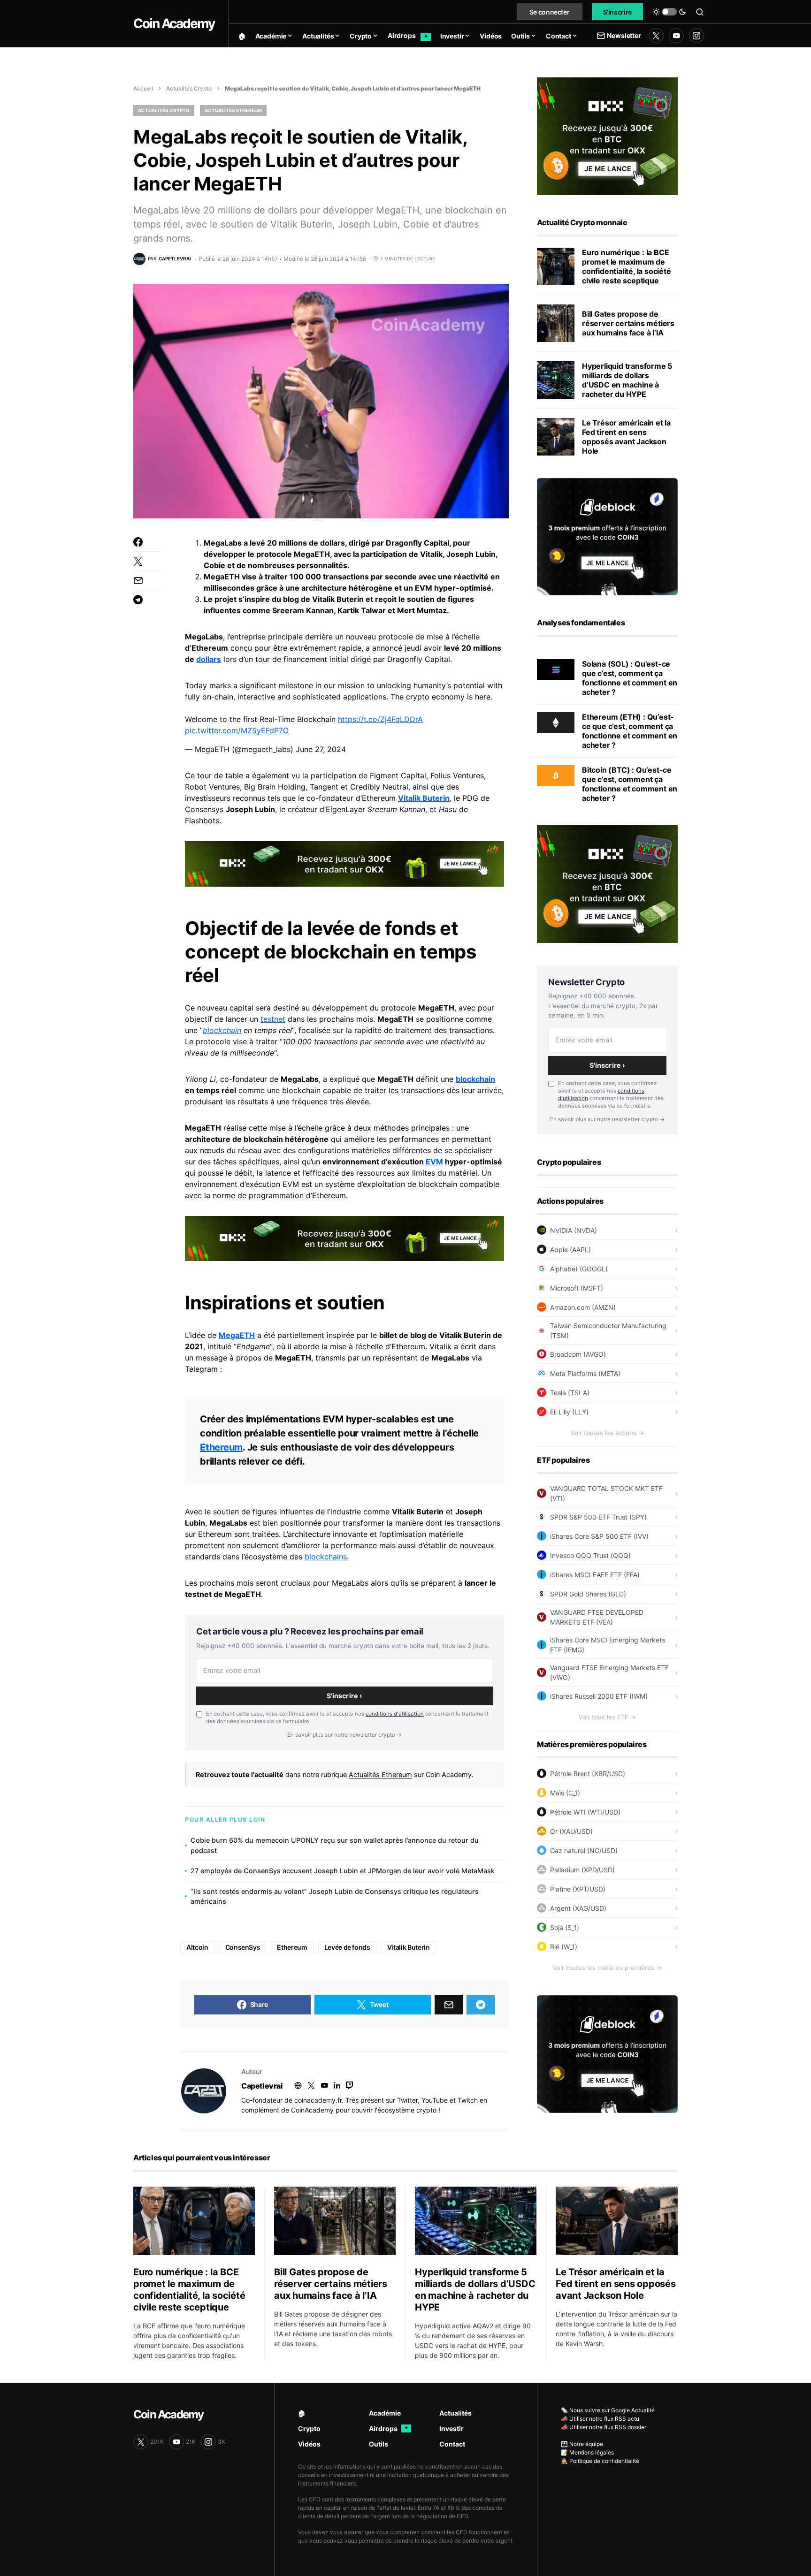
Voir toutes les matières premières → (607, 1968)
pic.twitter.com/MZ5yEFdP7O (237, 730)
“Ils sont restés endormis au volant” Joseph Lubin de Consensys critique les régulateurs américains (335, 1896)
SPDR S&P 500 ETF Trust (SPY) (598, 1517)
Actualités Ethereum (233, 110)
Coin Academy (174, 23)
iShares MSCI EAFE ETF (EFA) (595, 1575)
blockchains (326, 1557)
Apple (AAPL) (570, 1250)
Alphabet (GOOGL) (579, 1269)
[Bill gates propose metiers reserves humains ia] (556, 323)
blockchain (222, 1030)
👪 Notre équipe (582, 2444)
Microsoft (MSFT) (577, 1288)
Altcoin (197, 1947)
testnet (273, 1019)
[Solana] (556, 669)
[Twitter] (656, 36)
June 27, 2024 (321, 749)
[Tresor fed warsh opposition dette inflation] (556, 437)
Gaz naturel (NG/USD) (584, 1850)
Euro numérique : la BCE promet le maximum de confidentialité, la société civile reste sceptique (627, 266)
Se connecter (550, 12)
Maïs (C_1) (565, 1793)
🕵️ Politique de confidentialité (600, 2461)
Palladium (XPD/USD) (582, 1870)
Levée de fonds (347, 1947)
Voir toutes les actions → (607, 1433)
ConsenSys (243, 1947)
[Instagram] (696, 36)
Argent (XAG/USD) (578, 1908)
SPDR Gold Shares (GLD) (588, 1594)
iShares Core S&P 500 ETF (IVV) (599, 1536)
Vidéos (309, 2444)
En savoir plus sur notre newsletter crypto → (344, 1735)
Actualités (455, 2413)
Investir (451, 2428)
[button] (669, 12)
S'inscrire (618, 12)
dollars (209, 659)
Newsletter (624, 35)
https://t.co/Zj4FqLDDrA (380, 719)
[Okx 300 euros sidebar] (607, 136)
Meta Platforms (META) (585, 1373)
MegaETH (237, 1335)
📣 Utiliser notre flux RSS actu (600, 2419)
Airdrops (389, 2428)
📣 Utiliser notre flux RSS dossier (604, 2427)
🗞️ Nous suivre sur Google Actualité (608, 2410)
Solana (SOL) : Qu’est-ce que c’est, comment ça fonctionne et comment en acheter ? (630, 678)
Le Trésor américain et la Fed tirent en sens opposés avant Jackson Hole (626, 437)
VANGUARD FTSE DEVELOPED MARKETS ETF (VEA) (597, 1617)
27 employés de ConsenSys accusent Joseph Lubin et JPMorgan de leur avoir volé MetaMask (343, 1871)
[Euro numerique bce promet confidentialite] (556, 266)
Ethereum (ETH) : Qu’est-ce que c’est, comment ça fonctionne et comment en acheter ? (630, 731)
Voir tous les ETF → (607, 1717)
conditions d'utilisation (395, 1714)
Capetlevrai (262, 2086)
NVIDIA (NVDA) (574, 1230)
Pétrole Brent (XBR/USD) (588, 1774)
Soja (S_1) (565, 1927)
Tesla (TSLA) (570, 1393)
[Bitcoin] (556, 775)
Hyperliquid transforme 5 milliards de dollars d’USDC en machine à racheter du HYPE (627, 380)
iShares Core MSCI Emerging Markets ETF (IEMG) (608, 1645)
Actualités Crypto (189, 88)
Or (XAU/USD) (571, 1831)
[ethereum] (556, 722)
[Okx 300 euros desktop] (344, 863)
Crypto (309, 2428)
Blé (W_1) (564, 1947)
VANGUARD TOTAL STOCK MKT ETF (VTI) (606, 1493)
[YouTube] (676, 36)
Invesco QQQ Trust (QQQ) (590, 1555)
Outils (379, 2444)
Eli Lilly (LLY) (569, 1412)
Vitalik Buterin (424, 798)
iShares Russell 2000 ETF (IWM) (599, 1696)
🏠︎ (302, 2413)
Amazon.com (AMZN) (583, 1307)
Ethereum (221, 1447)
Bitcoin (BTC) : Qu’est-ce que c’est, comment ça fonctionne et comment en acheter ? (630, 784)
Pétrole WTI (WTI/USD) (585, 1812)
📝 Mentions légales (587, 2452)
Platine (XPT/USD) (578, 1889)
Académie (385, 2413)
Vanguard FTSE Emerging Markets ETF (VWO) (609, 1672)
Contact (452, 2444)
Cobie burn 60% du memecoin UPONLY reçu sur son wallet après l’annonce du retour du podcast (335, 1845)
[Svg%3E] (204, 2091)
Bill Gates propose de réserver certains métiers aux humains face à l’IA (628, 323)
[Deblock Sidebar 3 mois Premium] (607, 536)
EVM (434, 1162)
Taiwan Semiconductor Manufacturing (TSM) (608, 1330)
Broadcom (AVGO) (578, 1354)
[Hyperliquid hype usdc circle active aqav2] (556, 380)
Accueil (143, 88)
